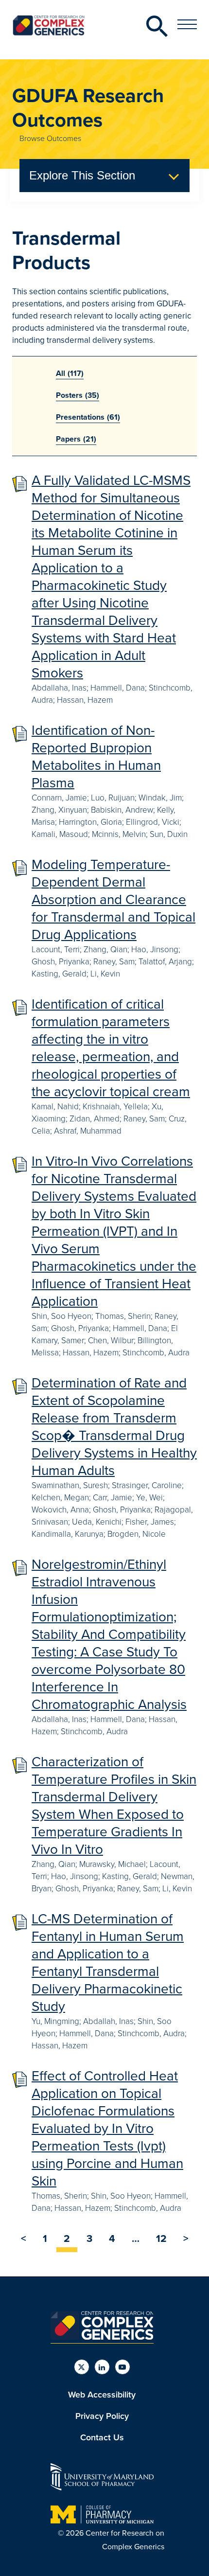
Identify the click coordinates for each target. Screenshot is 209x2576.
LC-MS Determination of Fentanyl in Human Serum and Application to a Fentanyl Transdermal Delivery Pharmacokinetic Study (108, 1963)
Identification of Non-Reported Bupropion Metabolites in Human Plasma (96, 756)
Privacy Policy (102, 2416)
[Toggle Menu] (187, 24)
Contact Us (102, 2437)
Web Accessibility (102, 2395)
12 (161, 2238)
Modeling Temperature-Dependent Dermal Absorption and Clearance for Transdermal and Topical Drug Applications (113, 899)
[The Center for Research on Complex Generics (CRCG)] (102, 2337)
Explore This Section (82, 175)
